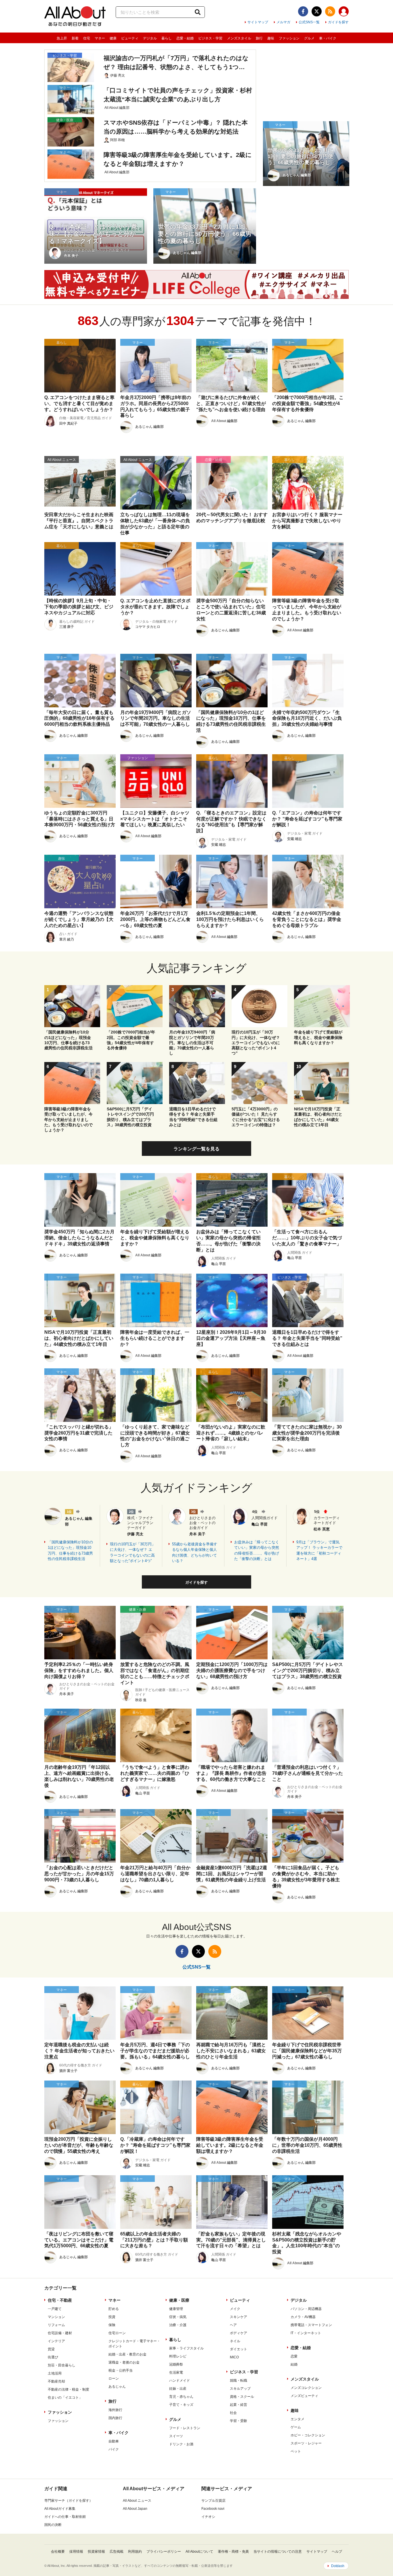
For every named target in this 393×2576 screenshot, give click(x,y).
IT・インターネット (306, 2333)
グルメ (309, 38)
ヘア (233, 2325)
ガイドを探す (338, 22)
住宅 (87, 38)
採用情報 (76, 2552)
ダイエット (239, 2349)
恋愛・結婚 (185, 38)
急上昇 (62, 38)
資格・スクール (242, 2397)
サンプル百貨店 (213, 2501)
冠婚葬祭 (176, 2364)
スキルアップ (240, 2389)
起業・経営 (239, 2405)
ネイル (235, 2341)
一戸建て (55, 2309)
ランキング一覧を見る (197, 1149)
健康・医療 (179, 2300)
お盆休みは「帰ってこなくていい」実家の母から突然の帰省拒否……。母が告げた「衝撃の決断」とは (257, 1551)
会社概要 (58, 2552)
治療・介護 (178, 2325)
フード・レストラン (185, 2428)
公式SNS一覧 (309, 22)
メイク (235, 2309)
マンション (56, 2317)
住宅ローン (117, 2333)
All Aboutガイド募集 (60, 2509)
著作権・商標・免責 (233, 2552)
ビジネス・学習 (210, 38)
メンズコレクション (306, 2388)
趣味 (271, 38)
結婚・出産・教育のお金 (127, 2354)
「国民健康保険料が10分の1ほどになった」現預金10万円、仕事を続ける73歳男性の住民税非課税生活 (70, 1551)
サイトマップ (258, 22)
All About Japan (135, 2509)
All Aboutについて (199, 2552)
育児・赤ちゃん (181, 2397)
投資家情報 (96, 2552)
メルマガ (283, 22)
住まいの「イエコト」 (65, 2398)
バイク (114, 2449)
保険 (112, 2325)
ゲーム (296, 2427)
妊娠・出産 (178, 2389)
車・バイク (328, 38)
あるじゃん (117, 2387)
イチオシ (208, 2517)
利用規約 (135, 2552)
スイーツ (176, 2436)
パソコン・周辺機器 (306, 2309)
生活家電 (176, 2372)
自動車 (114, 2441)
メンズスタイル (239, 38)
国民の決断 (53, 2525)
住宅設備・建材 (60, 2333)
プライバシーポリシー (164, 2552)
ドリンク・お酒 (181, 2444)
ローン (114, 2379)
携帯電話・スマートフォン (311, 2325)
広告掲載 (117, 2552)
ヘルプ (337, 2552)
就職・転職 (239, 2381)
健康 (113, 38)
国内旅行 (115, 2418)
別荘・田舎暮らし (62, 2365)
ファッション (289, 38)
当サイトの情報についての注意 (278, 2552)
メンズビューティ (304, 2396)
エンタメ (297, 2419)
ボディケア (239, 2333)
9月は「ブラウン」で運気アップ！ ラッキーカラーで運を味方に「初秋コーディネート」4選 (319, 1551)
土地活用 (55, 2373)
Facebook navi (213, 2509)
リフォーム (56, 2325)
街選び (53, 2357)
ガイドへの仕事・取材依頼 (65, 2517)
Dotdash (338, 2566)
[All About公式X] (317, 11)
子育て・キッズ (181, 2405)
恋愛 (294, 2356)
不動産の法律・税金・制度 (68, 2389)
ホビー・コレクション (308, 2435)
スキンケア (239, 2317)
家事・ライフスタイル (186, 2348)
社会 (233, 2413)
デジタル (150, 38)
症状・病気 (178, 2317)
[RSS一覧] (330, 11)
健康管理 (176, 2309)
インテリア (56, 2341)
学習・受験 (239, 2421)
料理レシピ (178, 2356)
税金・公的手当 (121, 2370)
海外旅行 (115, 2410)
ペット (296, 2451)
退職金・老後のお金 (124, 2362)
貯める (114, 2309)
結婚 (294, 2364)
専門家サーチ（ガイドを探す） (68, 2501)
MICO (234, 2357)
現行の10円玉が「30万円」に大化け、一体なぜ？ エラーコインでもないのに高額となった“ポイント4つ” (133, 1553)
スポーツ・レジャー (306, 2443)
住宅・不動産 (60, 2300)
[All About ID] (344, 12)
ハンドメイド (180, 2381)
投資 (112, 2317)
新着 (75, 38)
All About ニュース (137, 2501)
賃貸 (51, 2349)
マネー (100, 38)
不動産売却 (56, 2381)
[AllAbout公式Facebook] (303, 11)
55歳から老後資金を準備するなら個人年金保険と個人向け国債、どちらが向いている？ (195, 1553)
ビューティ (130, 38)
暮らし (167, 38)
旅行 (259, 38)
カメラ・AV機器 (303, 2317)
